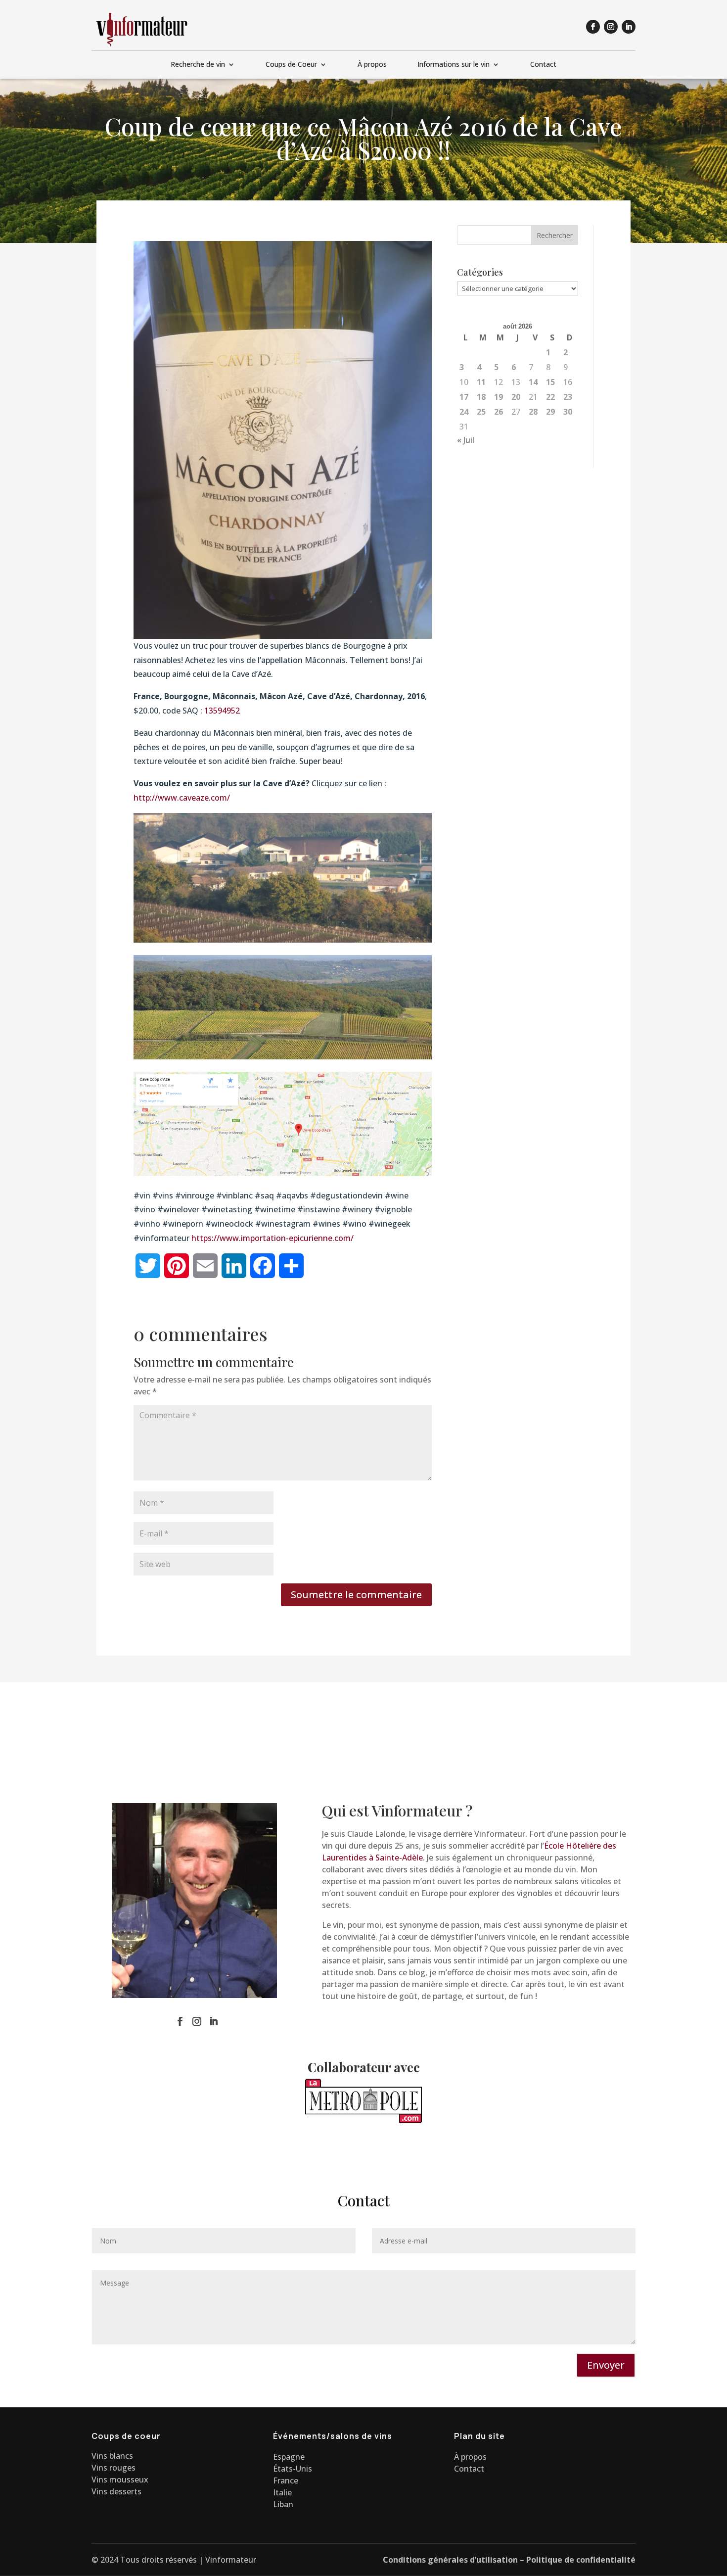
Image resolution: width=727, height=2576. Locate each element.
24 (464, 412)
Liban (283, 2504)
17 (464, 397)
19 (499, 397)
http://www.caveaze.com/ (182, 798)
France (286, 2481)
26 (499, 412)
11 (481, 382)
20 (516, 397)
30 (568, 412)
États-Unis (293, 2469)
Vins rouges (114, 2468)
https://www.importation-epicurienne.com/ (273, 1238)
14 (533, 382)
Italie (282, 2492)
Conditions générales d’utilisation (450, 2560)
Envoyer (606, 2365)
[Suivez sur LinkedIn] (629, 27)
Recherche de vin (198, 65)
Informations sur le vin (454, 65)
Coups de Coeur (291, 65)
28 (533, 412)
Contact (543, 65)
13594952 (222, 711)
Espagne (289, 2457)
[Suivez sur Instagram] (611, 27)
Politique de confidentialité (581, 2560)
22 (550, 397)
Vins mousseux (120, 2480)
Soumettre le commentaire (356, 1595)
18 (481, 397)
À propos (372, 65)
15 (550, 382)
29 (550, 412)
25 (481, 412)
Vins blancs (112, 2456)
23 (568, 397)
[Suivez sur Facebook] (593, 27)
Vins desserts (116, 2491)
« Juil (466, 440)
